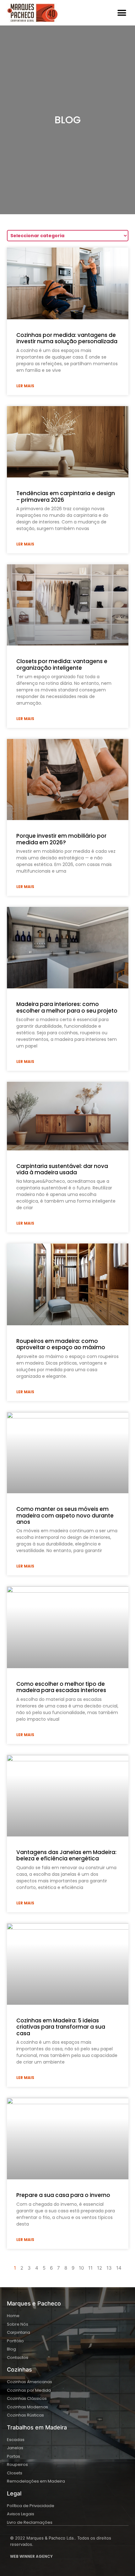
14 (119, 2268)
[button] (122, 13)
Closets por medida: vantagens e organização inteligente (62, 664)
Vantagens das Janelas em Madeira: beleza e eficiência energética (66, 1855)
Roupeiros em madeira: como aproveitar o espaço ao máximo (61, 1344)
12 (100, 2268)
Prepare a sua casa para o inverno (63, 2195)
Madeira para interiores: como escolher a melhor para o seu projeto (67, 1007)
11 (90, 2268)
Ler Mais (25, 386)
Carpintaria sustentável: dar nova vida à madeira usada (62, 1169)
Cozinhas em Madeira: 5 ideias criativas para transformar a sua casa (61, 2027)
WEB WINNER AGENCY (31, 2556)
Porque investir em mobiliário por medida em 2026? (61, 839)
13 (109, 2268)
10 (81, 2268)
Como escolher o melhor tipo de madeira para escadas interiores (61, 1687)
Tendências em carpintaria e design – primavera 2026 (66, 496)
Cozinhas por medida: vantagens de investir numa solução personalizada (67, 338)
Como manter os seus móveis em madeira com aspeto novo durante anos (65, 1515)
